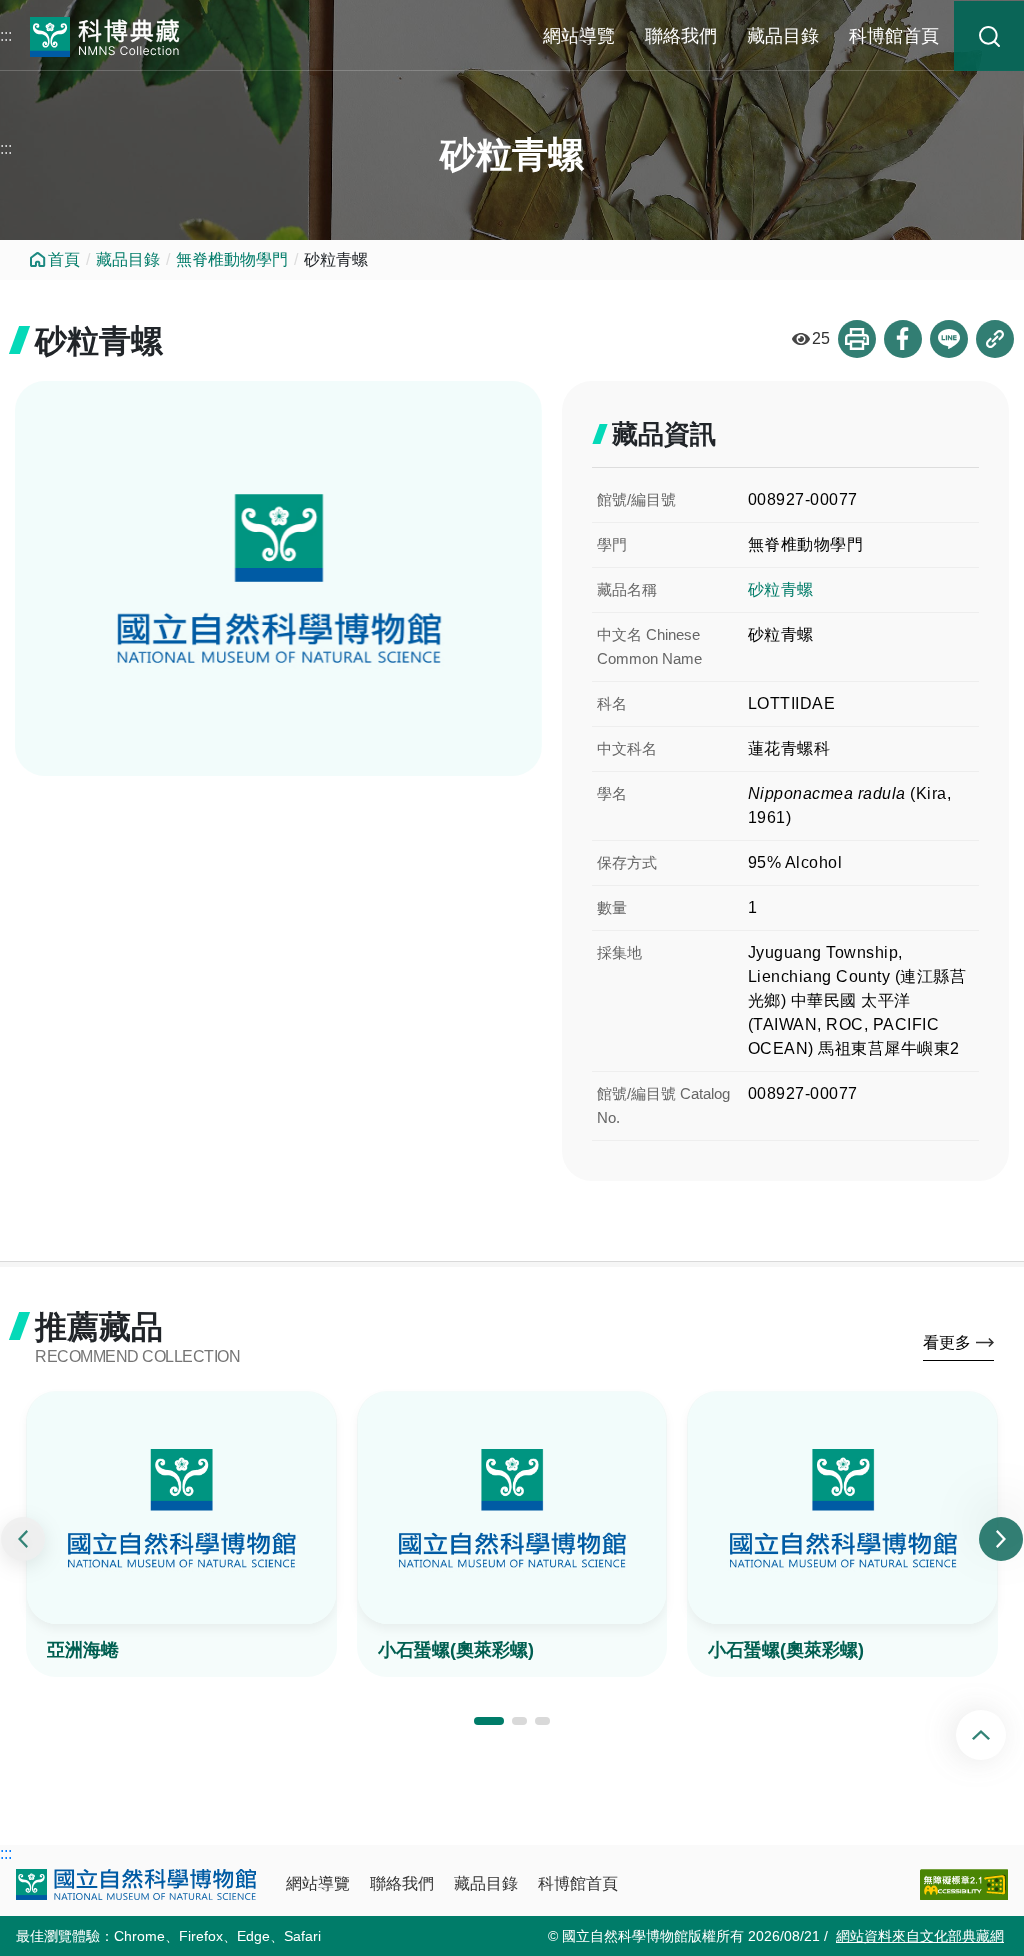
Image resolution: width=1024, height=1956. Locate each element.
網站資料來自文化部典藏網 (920, 1936)
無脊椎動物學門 (232, 259)
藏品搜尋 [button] (989, 36)
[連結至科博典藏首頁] (105, 34)
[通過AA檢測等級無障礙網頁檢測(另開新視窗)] (964, 1884)
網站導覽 (579, 36)
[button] (489, 1721)
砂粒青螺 (781, 589)
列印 (857, 339)
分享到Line (949, 339)
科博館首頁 (894, 36)
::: (6, 35)
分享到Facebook (903, 339)
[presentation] (23, 1539)
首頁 (64, 259)
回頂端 (997, 1735)
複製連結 (995, 339)
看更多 (947, 1342)
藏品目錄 (783, 36)
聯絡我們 (681, 36)
